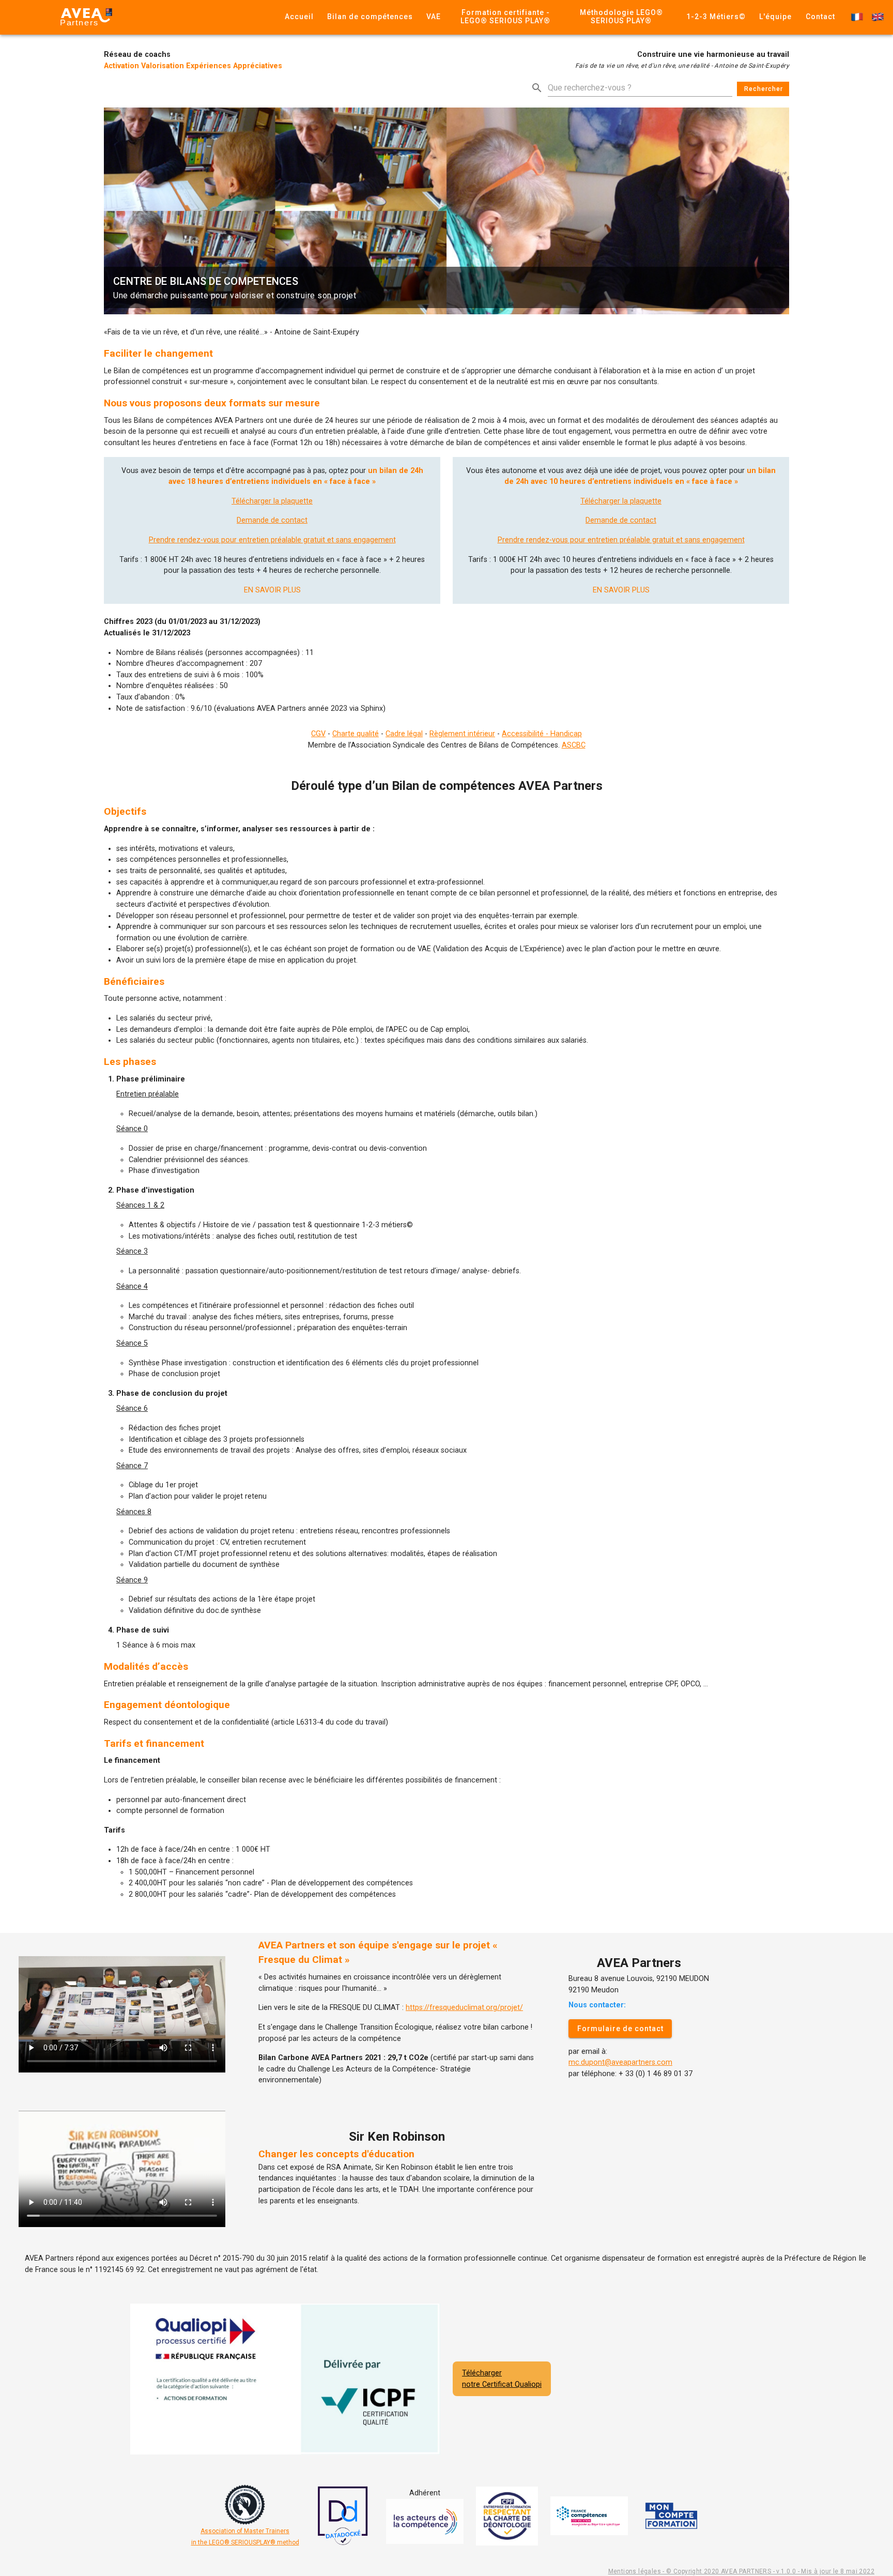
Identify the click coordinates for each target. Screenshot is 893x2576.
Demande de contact (272, 520)
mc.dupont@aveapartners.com (620, 2062)
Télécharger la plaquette (272, 501)
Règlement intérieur (462, 734)
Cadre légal (404, 734)
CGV (318, 734)
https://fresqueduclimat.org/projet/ (464, 2008)
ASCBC (574, 745)
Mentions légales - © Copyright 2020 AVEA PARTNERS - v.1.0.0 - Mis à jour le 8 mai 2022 (741, 2571)
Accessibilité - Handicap (542, 734)
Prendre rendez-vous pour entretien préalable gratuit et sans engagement (272, 540)
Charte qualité (356, 734)
